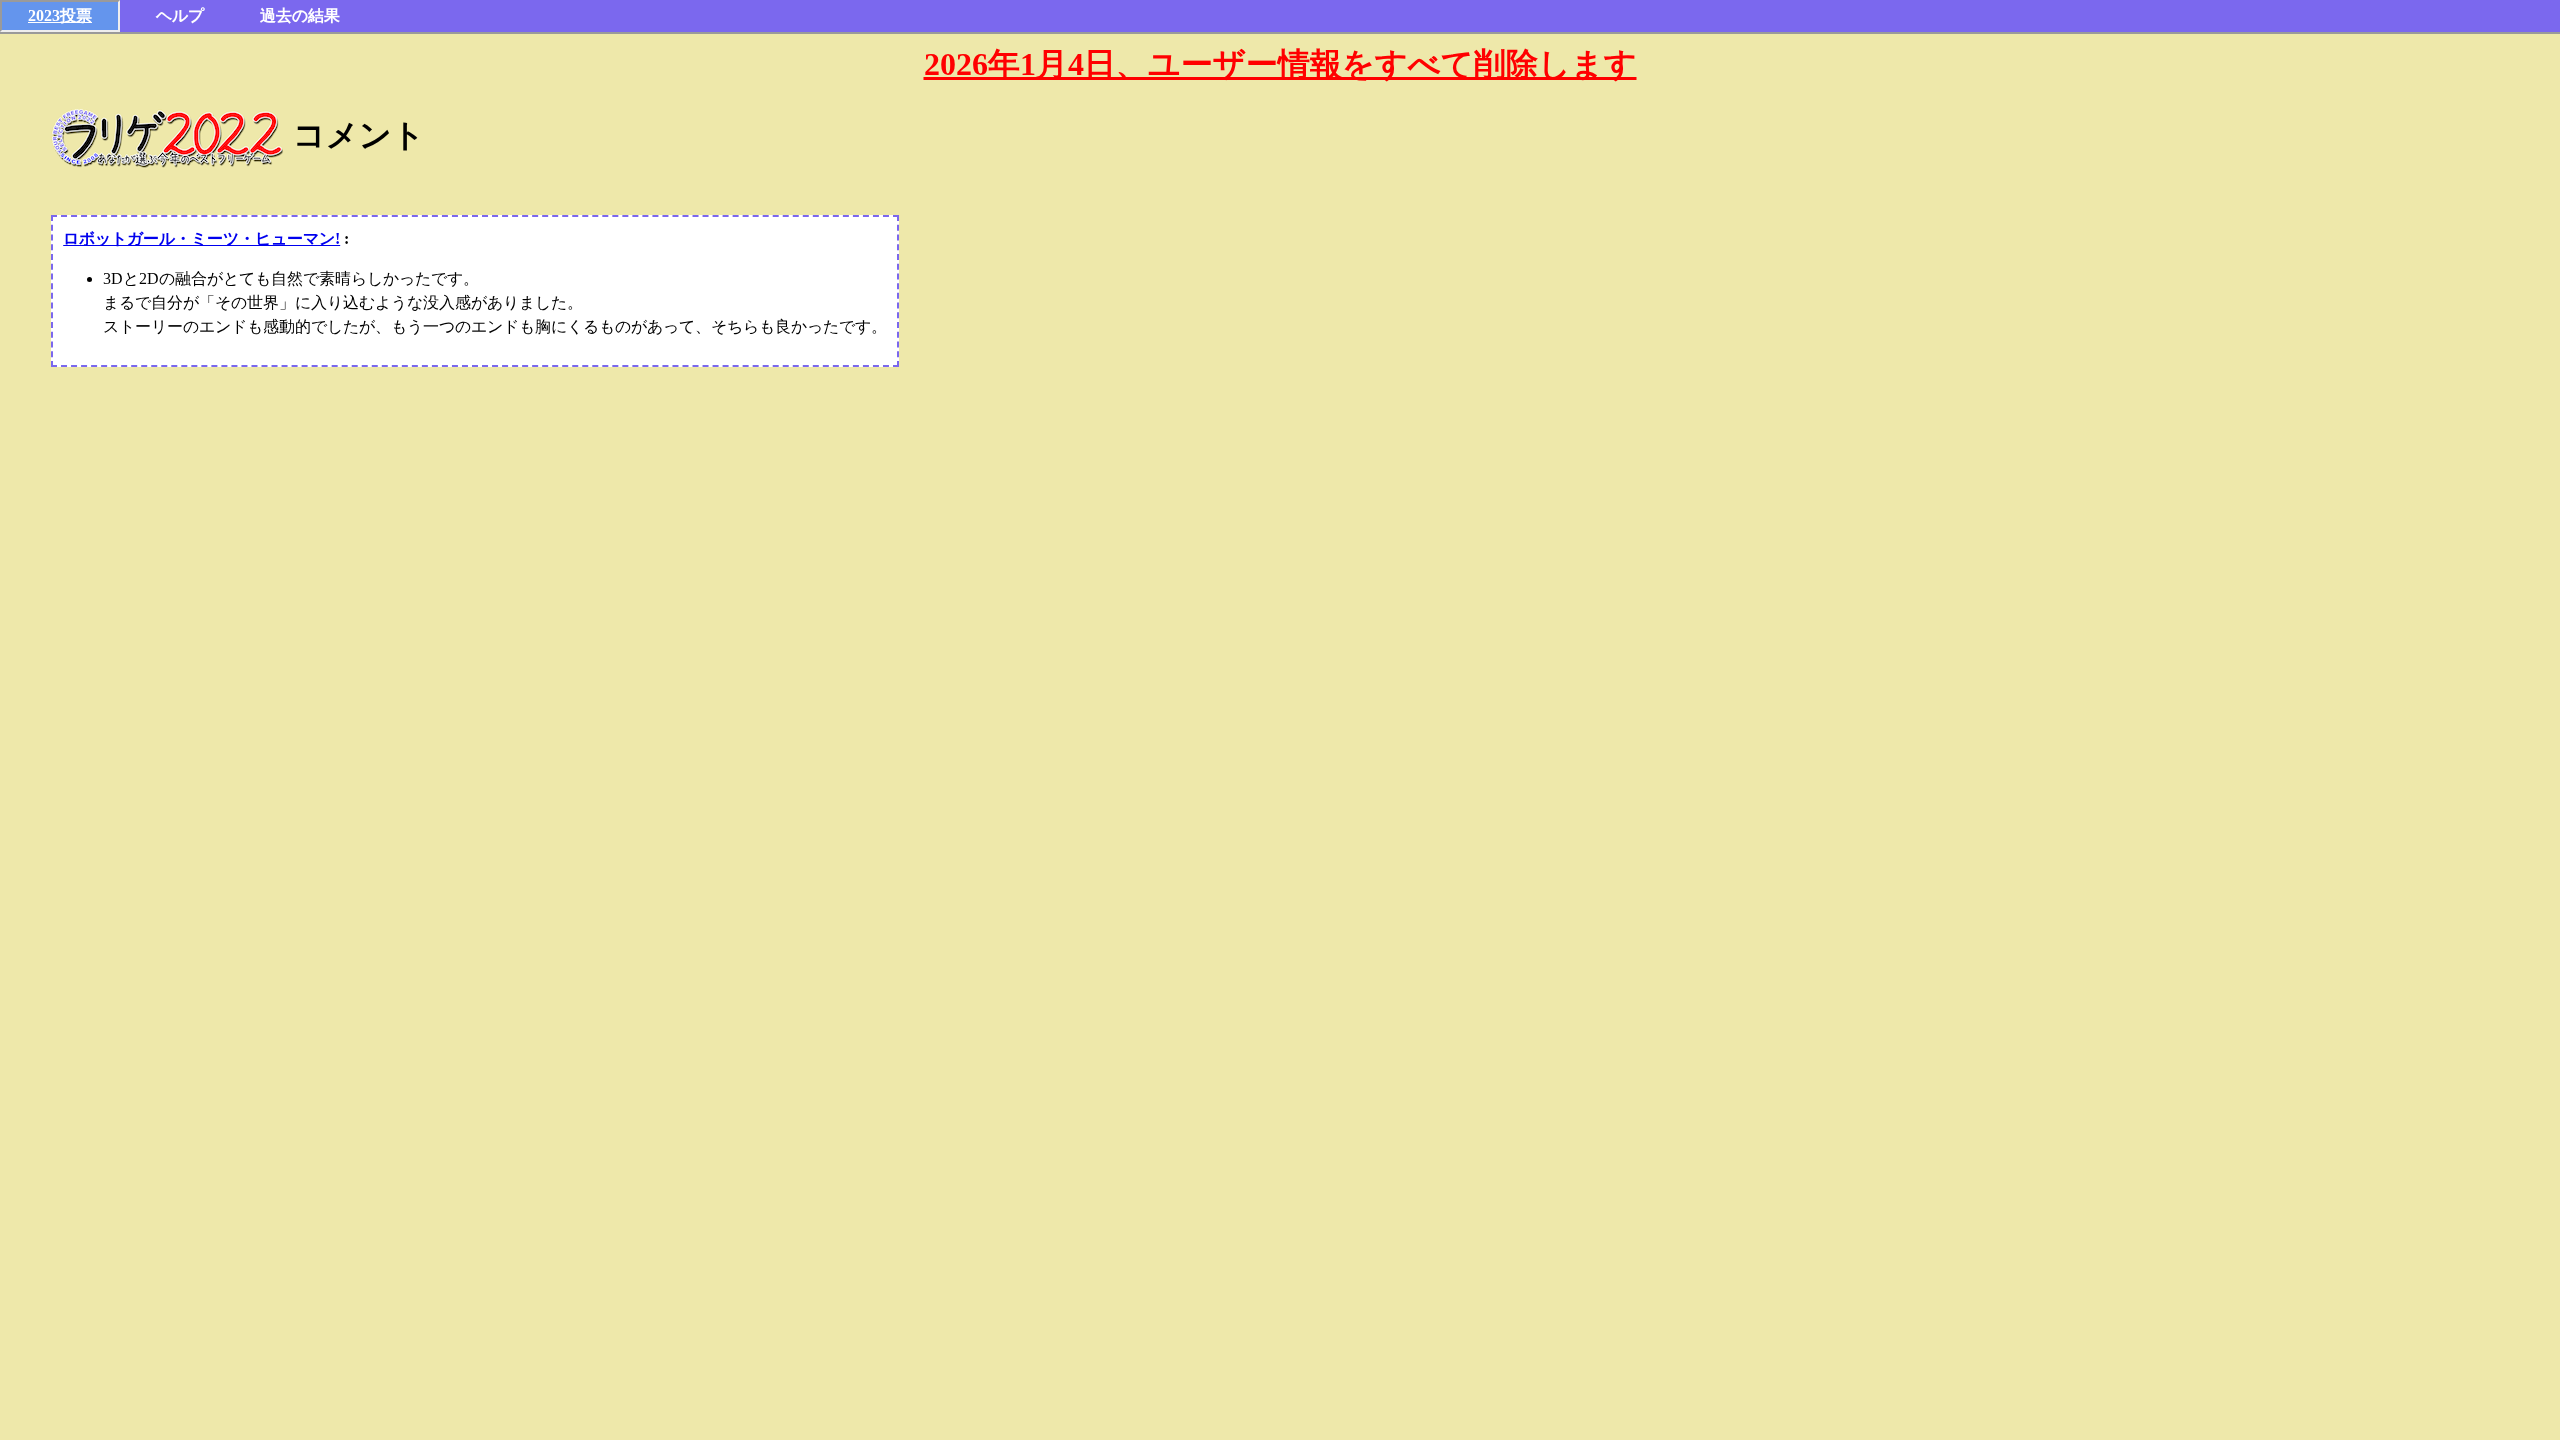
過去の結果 (300, 15)
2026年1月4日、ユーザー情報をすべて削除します (1280, 64)
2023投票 (60, 15)
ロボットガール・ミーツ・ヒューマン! (201, 238)
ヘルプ (180, 15)
